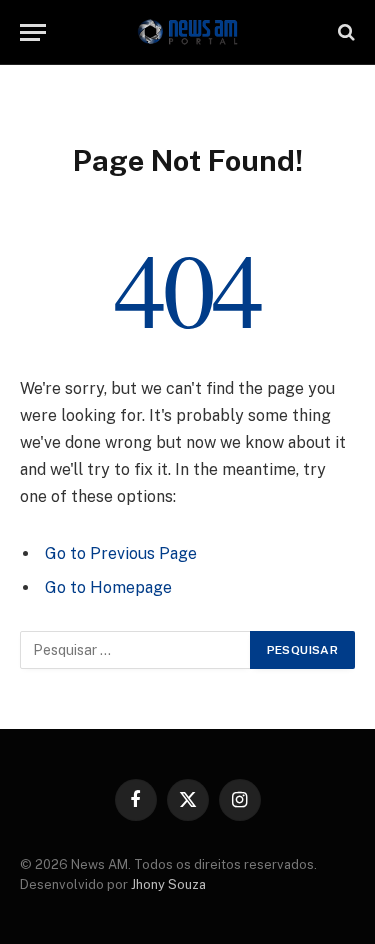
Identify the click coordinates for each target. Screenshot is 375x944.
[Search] (344, 32)
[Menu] (33, 32)
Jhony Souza (168, 884)
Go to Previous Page (121, 553)
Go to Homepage (108, 587)
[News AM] (188, 32)
